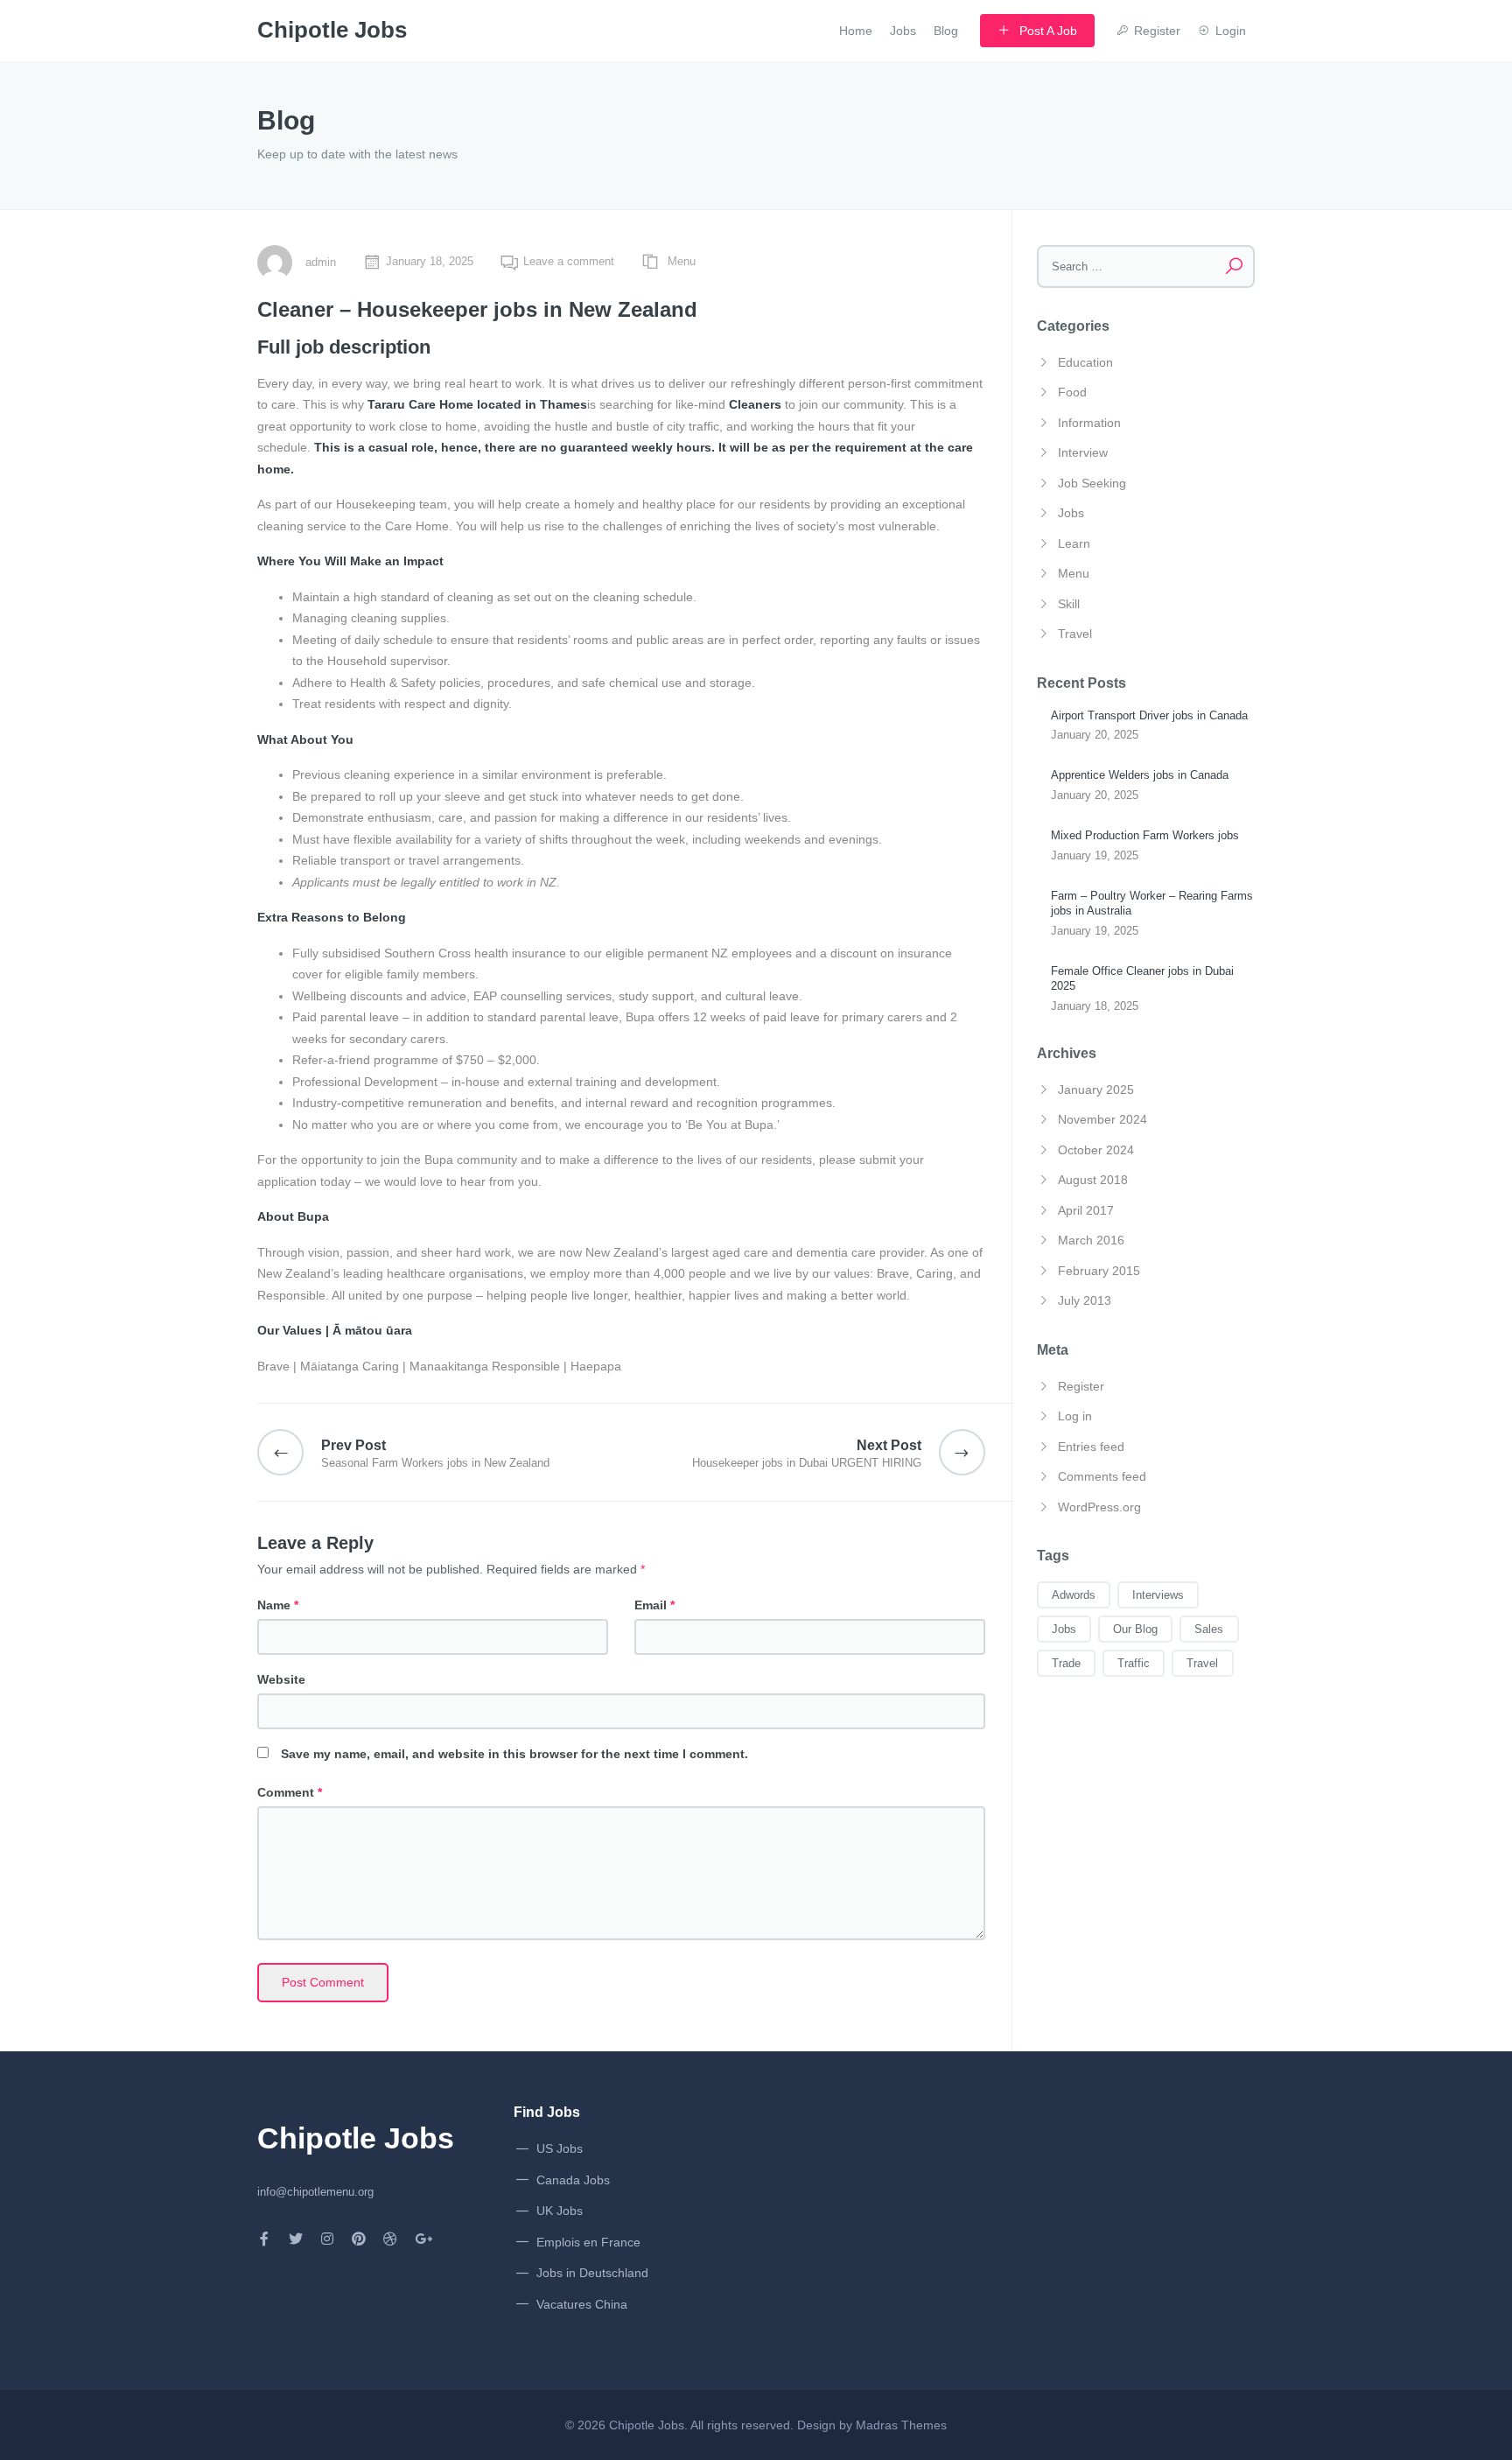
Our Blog (1135, 1629)
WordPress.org (1099, 1507)
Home (856, 31)
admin (321, 262)
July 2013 (1085, 1300)
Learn (1074, 543)
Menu (682, 261)
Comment (290, 1792)
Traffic (1134, 1663)
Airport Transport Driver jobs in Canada (1149, 715)
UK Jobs (560, 2211)
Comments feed (1102, 1476)
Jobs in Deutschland (592, 2273)
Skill (1069, 604)
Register (1081, 1386)
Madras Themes (901, 2425)
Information (1089, 423)
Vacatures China (582, 2304)
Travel (1075, 634)
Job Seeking (1092, 483)
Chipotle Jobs (647, 2425)
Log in (1075, 1416)
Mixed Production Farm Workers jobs (1145, 835)
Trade (1066, 1663)
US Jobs (560, 2148)
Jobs (903, 31)
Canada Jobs (573, 2180)
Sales (1209, 1629)
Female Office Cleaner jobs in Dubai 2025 (1142, 978)
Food (1072, 392)
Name (278, 1605)
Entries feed (1091, 1447)
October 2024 (1096, 1150)
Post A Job (1048, 31)
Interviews (1158, 1595)
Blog (946, 31)
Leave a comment (569, 261)
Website (281, 1679)
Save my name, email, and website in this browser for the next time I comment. (514, 1754)
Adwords (1074, 1595)
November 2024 (1102, 1119)
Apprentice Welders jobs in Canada (1140, 775)
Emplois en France (588, 2242)
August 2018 (1093, 1180)
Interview (1083, 452)
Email (654, 1605)
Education (1085, 362)
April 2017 (1086, 1210)
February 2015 (1099, 1271)
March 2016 (1091, 1240)
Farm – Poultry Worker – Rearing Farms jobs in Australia (1152, 903)
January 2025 (1096, 1090)
